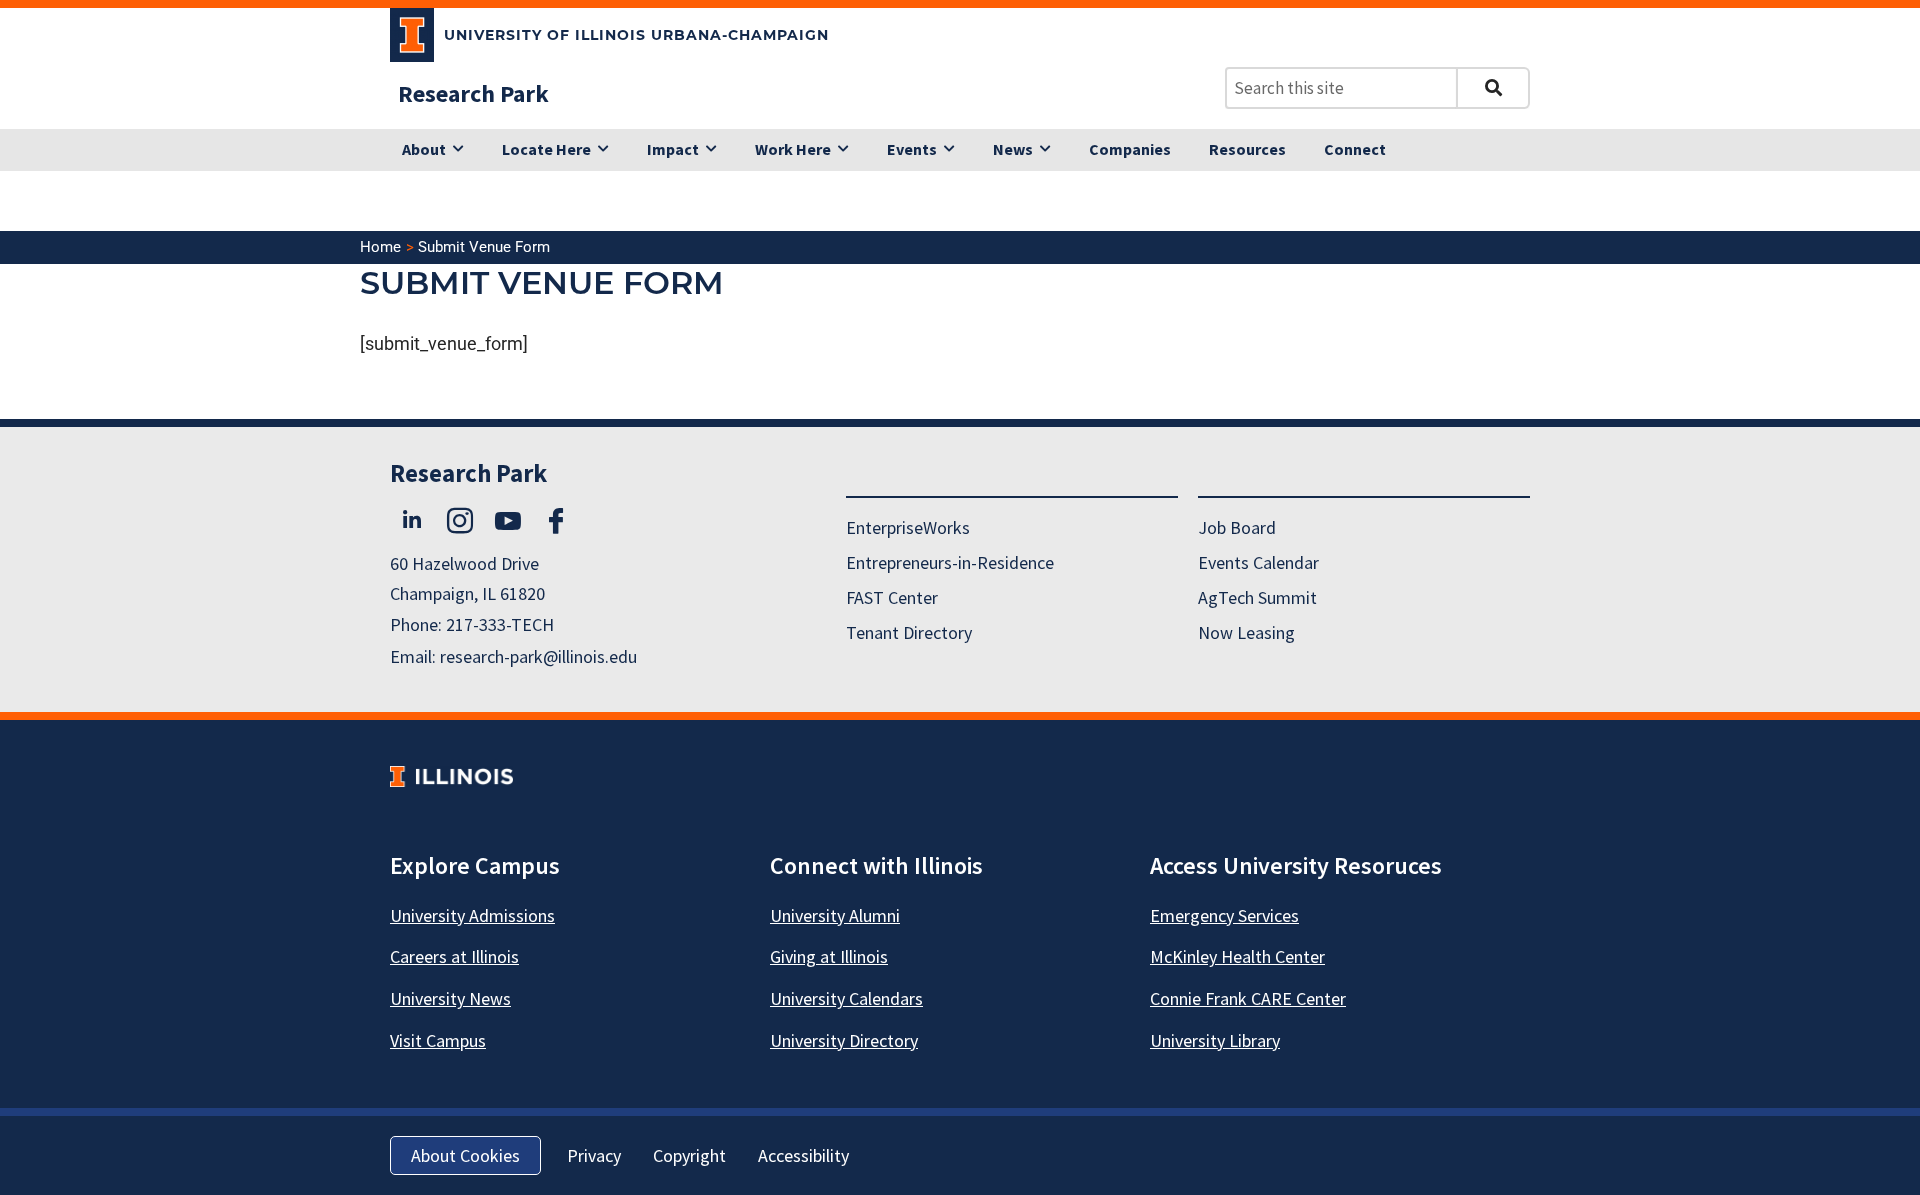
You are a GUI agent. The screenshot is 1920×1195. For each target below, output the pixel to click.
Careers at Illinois (454, 956)
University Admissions (472, 915)
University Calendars (846, 998)
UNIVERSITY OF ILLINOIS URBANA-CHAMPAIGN (636, 35)
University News (450, 998)
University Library (1215, 1040)
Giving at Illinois (829, 956)
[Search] (1493, 88)
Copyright (689, 1155)
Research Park (473, 93)
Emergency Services (1224, 915)
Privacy (594, 1155)
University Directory (844, 1040)
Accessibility (803, 1155)
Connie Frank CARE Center (1248, 998)
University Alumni (835, 915)
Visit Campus (438, 1040)
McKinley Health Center (1237, 956)
